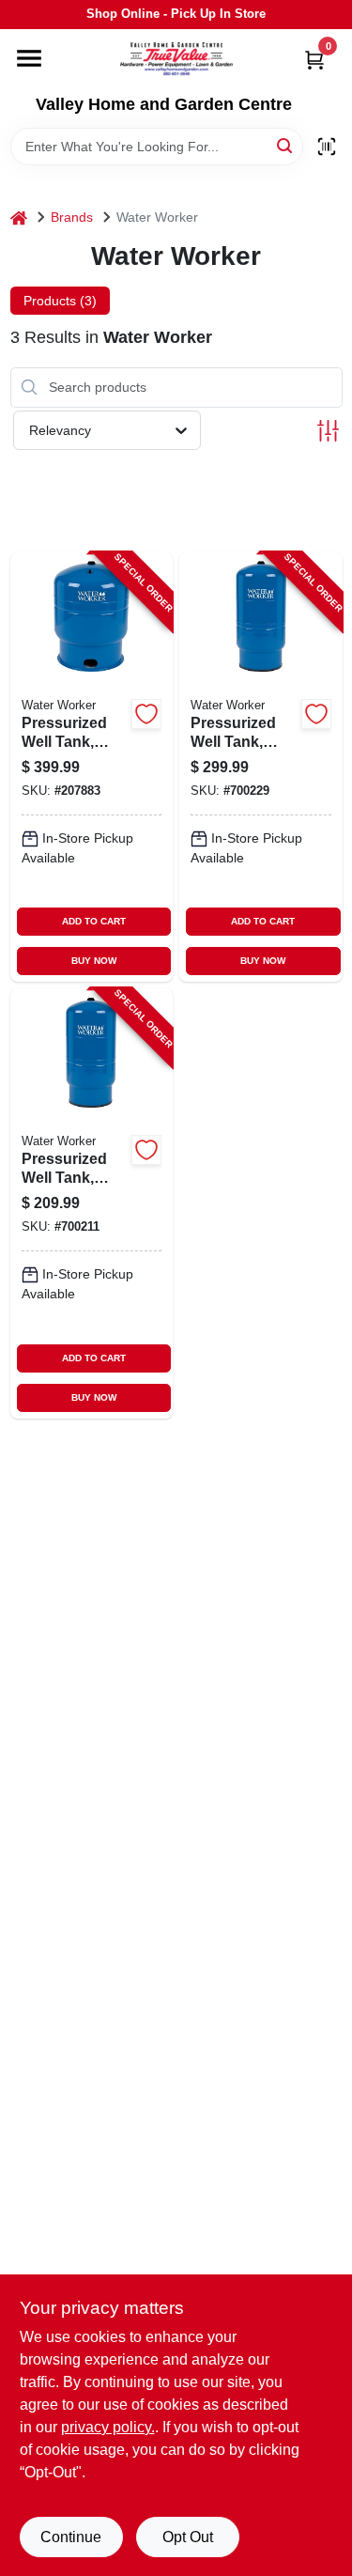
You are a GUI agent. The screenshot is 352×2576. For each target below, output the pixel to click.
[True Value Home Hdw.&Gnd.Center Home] (176, 62)
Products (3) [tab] (60, 301)
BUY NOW (94, 961)
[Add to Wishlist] (146, 714)
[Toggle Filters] (328, 431)
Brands (72, 217)
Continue (71, 2537)
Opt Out (188, 2537)
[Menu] (29, 58)
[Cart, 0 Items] (314, 60)
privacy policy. (108, 2427)
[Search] (286, 145)
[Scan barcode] (327, 147)
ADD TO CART (94, 921)
